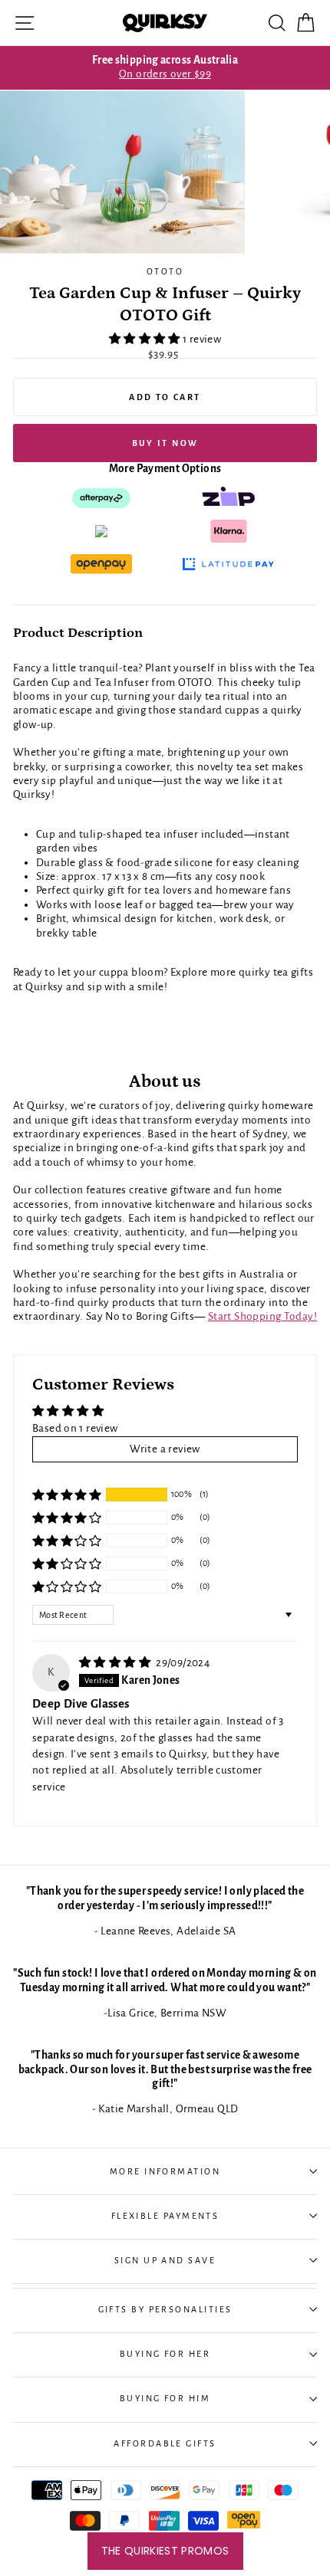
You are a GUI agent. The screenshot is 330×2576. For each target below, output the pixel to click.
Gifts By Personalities (165, 2309)
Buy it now (165, 443)
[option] (165, 68)
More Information (165, 2171)
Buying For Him (165, 2398)
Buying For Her (165, 2354)
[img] (116, 1663)
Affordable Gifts (165, 2443)
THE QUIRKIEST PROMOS (165, 2551)
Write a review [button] (165, 1449)
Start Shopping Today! (262, 1316)
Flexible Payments (165, 2216)
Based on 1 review (75, 1428)
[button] (146, 339)
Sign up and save (165, 2260)
